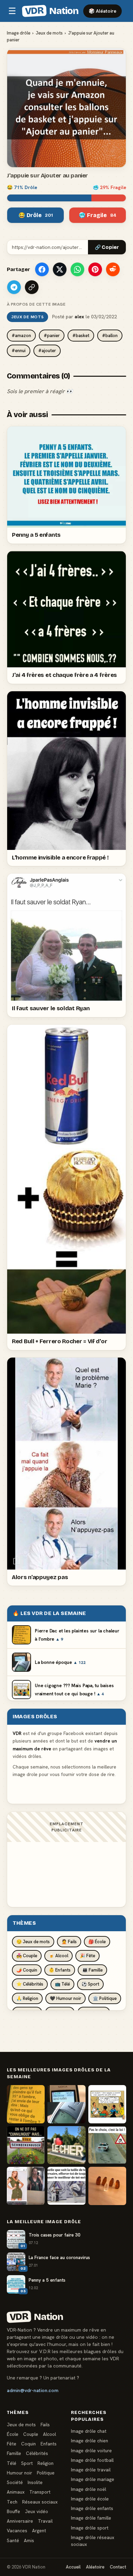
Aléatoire (95, 2567)
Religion (46, 2463)
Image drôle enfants (92, 2508)
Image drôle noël (88, 2489)
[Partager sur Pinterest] (95, 269)
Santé (13, 2540)
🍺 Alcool (58, 1956)
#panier (52, 336)
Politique (46, 2473)
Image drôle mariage (93, 2479)
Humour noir (19, 2473)
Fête (12, 2444)
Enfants (49, 2444)
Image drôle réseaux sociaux (93, 2541)
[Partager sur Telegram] (14, 287)
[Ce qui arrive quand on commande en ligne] (26, 2186)
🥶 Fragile (98, 215)
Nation (51, 11)
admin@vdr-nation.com (33, 2390)
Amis (29, 2540)
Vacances (17, 2531)
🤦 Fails (69, 1942)
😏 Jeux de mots (33, 1942)
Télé (12, 2463)
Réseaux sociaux (40, 2502)
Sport (27, 2463)
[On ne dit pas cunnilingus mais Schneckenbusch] (26, 2145)
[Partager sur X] (60, 269)
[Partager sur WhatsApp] (77, 269)
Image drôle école (90, 2499)
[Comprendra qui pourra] (107, 2186)
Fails (45, 2425)
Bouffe (13, 2511)
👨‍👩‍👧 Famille (92, 1970)
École (13, 2434)
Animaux (16, 2492)
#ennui (19, 351)
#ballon (110, 336)
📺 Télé (62, 1984)
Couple (31, 2434)
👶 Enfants (60, 1970)
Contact (118, 2567)
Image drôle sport (90, 2528)
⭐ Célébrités (30, 1984)
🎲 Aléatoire (102, 11)
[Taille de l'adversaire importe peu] (66, 2186)
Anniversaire (20, 2521)
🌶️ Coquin (27, 1970)
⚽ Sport (90, 1984)
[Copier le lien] (32, 287)
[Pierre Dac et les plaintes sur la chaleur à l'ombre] (26, 2104)
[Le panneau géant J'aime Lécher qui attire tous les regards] (66, 2145)
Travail (45, 2521)
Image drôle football (92, 2460)
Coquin (28, 2444)
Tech (12, 2502)
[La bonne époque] (66, 2104)
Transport (40, 2492)
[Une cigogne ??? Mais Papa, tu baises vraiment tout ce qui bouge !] (107, 2104)
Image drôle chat (89, 2431)
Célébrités (37, 2453)
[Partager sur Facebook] (42, 269)
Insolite (35, 2482)
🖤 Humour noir (65, 1998)
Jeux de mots (49, 33)
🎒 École (97, 1942)
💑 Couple (27, 1956)
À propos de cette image (36, 304)
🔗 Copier (107, 247)
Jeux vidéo (36, 2511)
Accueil (73, 2567)
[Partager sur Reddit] (113, 269)
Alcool (49, 2434)
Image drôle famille (91, 2518)
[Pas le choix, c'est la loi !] (107, 2145)
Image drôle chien (90, 2441)
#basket (81, 336)
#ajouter (47, 351)
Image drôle (19, 33)
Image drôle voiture (91, 2451)
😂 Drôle (36, 215)
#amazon (21, 336)
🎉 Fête (87, 1956)
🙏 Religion (27, 1998)
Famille (14, 2453)
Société (15, 2482)
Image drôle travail (91, 2470)
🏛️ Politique (105, 1998)
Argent (39, 2531)
